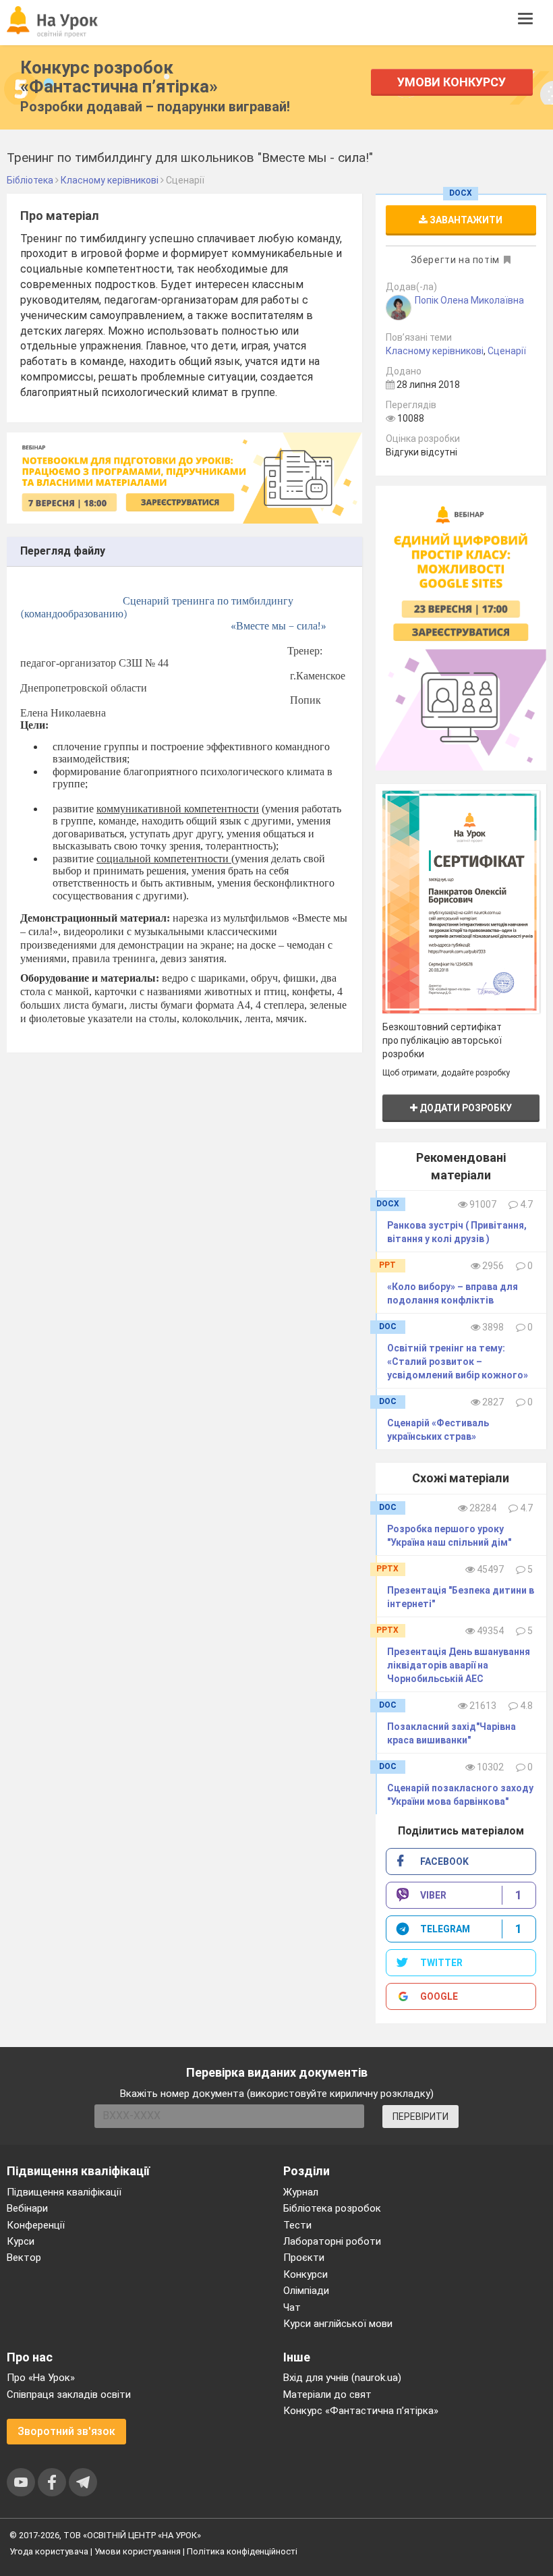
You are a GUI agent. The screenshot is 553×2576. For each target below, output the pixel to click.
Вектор (24, 2258)
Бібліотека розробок (332, 2208)
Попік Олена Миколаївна (469, 300)
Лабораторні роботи (332, 2241)
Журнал (301, 2192)
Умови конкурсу (452, 82)
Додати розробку (465, 1108)
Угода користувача (49, 2551)
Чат (292, 2307)
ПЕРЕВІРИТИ (420, 2117)
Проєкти (304, 2258)
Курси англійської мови (338, 2324)
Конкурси (305, 2274)
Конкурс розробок (119, 77)
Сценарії (507, 351)
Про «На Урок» (41, 2378)
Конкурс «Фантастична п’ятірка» (361, 2411)
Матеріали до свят (327, 2395)
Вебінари (27, 2208)
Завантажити (465, 220)
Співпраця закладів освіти (69, 2395)
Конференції (36, 2225)
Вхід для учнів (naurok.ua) (342, 2378)
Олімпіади (306, 2291)
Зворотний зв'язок (66, 2431)
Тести (297, 2225)
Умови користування (138, 2551)
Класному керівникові (435, 351)
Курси (21, 2241)
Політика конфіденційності (242, 2551)
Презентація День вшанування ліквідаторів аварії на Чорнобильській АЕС (459, 1665)
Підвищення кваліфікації (64, 2192)
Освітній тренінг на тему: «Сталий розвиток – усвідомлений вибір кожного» (458, 1362)
